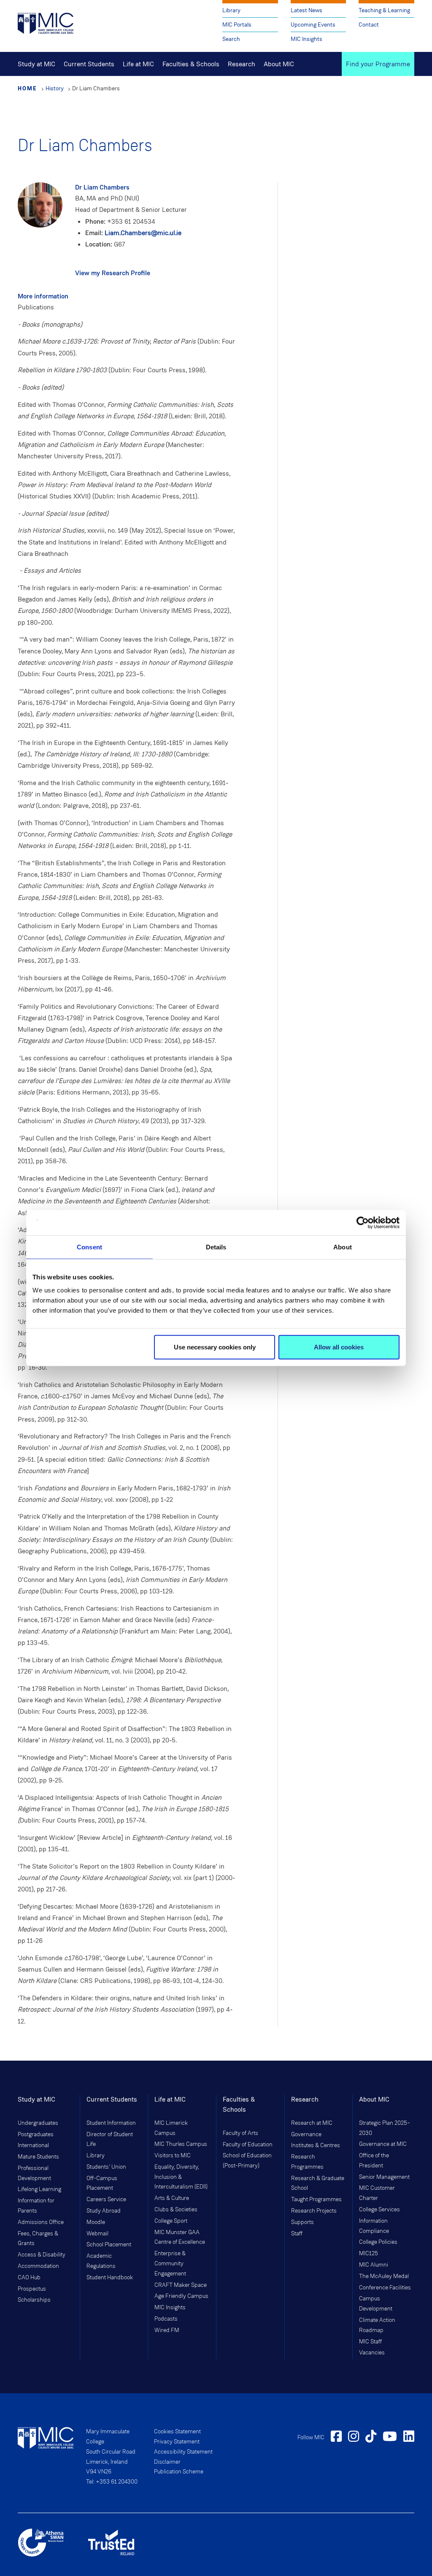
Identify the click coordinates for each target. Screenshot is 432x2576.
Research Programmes (307, 2162)
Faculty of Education (248, 2145)
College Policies (378, 2242)
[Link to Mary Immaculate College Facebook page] (336, 2438)
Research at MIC (312, 2123)
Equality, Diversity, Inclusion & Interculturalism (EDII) (181, 2177)
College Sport (171, 2221)
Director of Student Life (110, 2140)
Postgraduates (36, 2134)
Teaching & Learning (384, 10)
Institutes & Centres (316, 2145)
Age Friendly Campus (181, 2296)
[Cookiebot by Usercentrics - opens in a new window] (363, 1222)
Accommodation (38, 2266)
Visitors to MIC (173, 2156)
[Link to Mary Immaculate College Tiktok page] (371, 2438)
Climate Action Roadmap (377, 2325)
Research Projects (314, 2211)
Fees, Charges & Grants (38, 2239)
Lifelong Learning (39, 2189)
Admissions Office (41, 2222)
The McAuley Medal (384, 2276)
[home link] (46, 23)
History (55, 88)
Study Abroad (104, 2211)
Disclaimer (167, 2462)
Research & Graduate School (318, 2183)
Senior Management (384, 2177)
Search (231, 39)
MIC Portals (237, 25)
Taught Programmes (316, 2199)
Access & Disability (42, 2255)
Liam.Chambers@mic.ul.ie (143, 233)
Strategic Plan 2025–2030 (385, 2128)
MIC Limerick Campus (171, 2128)
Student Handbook (110, 2278)
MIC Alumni (374, 2265)
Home (27, 88)
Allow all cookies (339, 1347)
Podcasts (166, 2319)
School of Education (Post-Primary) (247, 2161)
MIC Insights (306, 39)
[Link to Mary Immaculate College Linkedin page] (409, 2438)
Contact (369, 25)
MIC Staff (370, 2342)
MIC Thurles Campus (181, 2144)
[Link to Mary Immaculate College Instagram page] (354, 2438)
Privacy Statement (177, 2442)
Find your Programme (378, 64)
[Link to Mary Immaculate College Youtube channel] (390, 2438)
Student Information (111, 2123)
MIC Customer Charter (377, 2193)
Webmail (97, 2234)
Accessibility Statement (183, 2452)
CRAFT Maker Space (181, 2285)
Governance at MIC (383, 2144)
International (33, 2145)
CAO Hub (29, 2278)
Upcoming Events (313, 25)
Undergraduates (38, 2123)
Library (231, 10)
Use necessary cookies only (215, 1347)
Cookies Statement (177, 2432)
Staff (297, 2234)
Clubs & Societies (176, 2210)
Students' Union (106, 2167)
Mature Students (38, 2157)
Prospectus (32, 2289)
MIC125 (369, 2254)
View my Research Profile (113, 273)
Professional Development (34, 2173)
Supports (302, 2222)
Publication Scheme (179, 2472)
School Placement (109, 2245)
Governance (306, 2134)
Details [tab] (216, 1247)
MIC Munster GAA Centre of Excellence (180, 2237)
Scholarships (34, 2300)
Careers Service (106, 2199)
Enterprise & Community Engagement (170, 2264)
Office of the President (374, 2161)
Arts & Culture (172, 2198)
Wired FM (167, 2330)
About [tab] (343, 1247)
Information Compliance (374, 2226)
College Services (379, 2210)
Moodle (96, 2222)
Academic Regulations (101, 2261)
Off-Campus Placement (102, 2183)
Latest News (306, 10)
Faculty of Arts (240, 2133)
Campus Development (376, 2304)
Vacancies (372, 2353)
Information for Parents (36, 2206)
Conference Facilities (385, 2288)
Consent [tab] (89, 1247)
